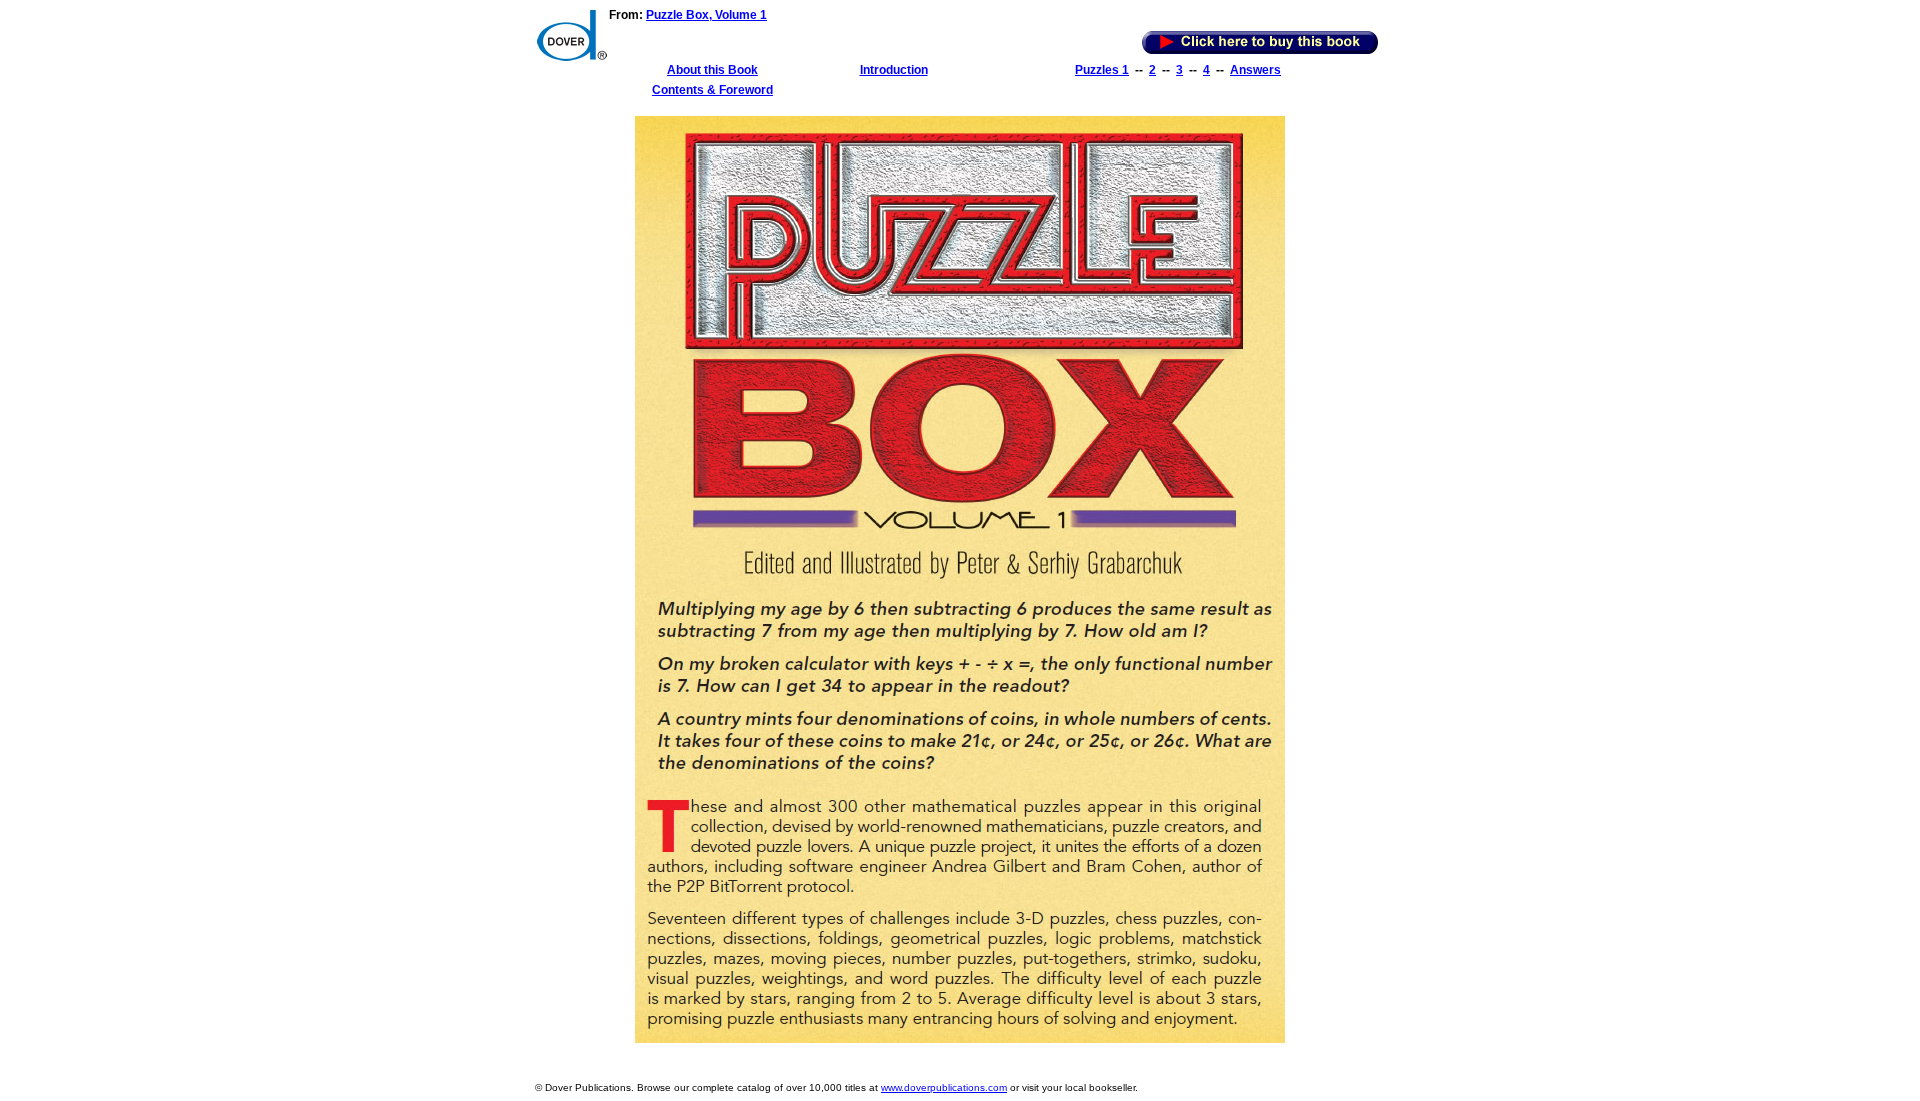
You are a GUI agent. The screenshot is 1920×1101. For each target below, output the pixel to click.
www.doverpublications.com (944, 1087)
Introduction (894, 70)
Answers (1255, 70)
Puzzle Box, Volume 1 (706, 15)
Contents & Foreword (712, 90)
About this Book (712, 70)
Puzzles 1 (1102, 70)
